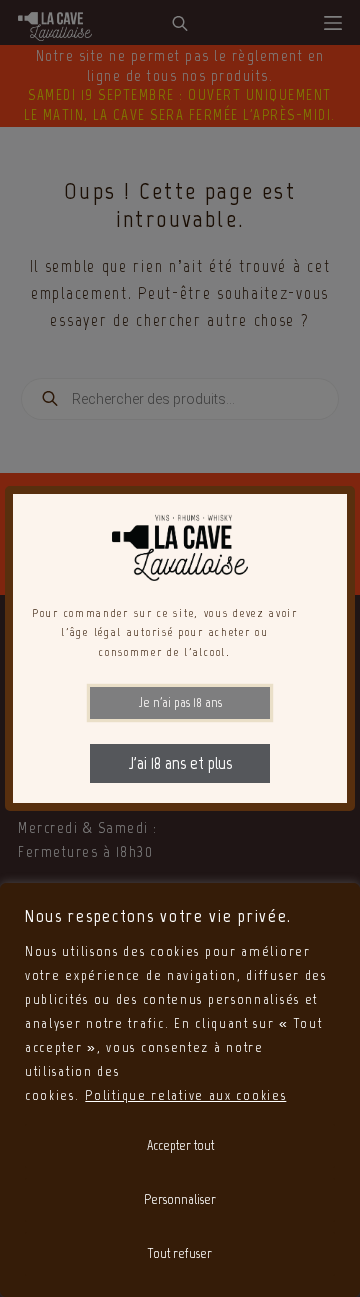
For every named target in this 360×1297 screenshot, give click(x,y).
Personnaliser (180, 1199)
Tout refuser (180, 1253)
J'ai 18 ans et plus (180, 763)
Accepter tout (180, 1145)
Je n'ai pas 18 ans (180, 702)
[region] (180, 1090)
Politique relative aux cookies (185, 1095)
